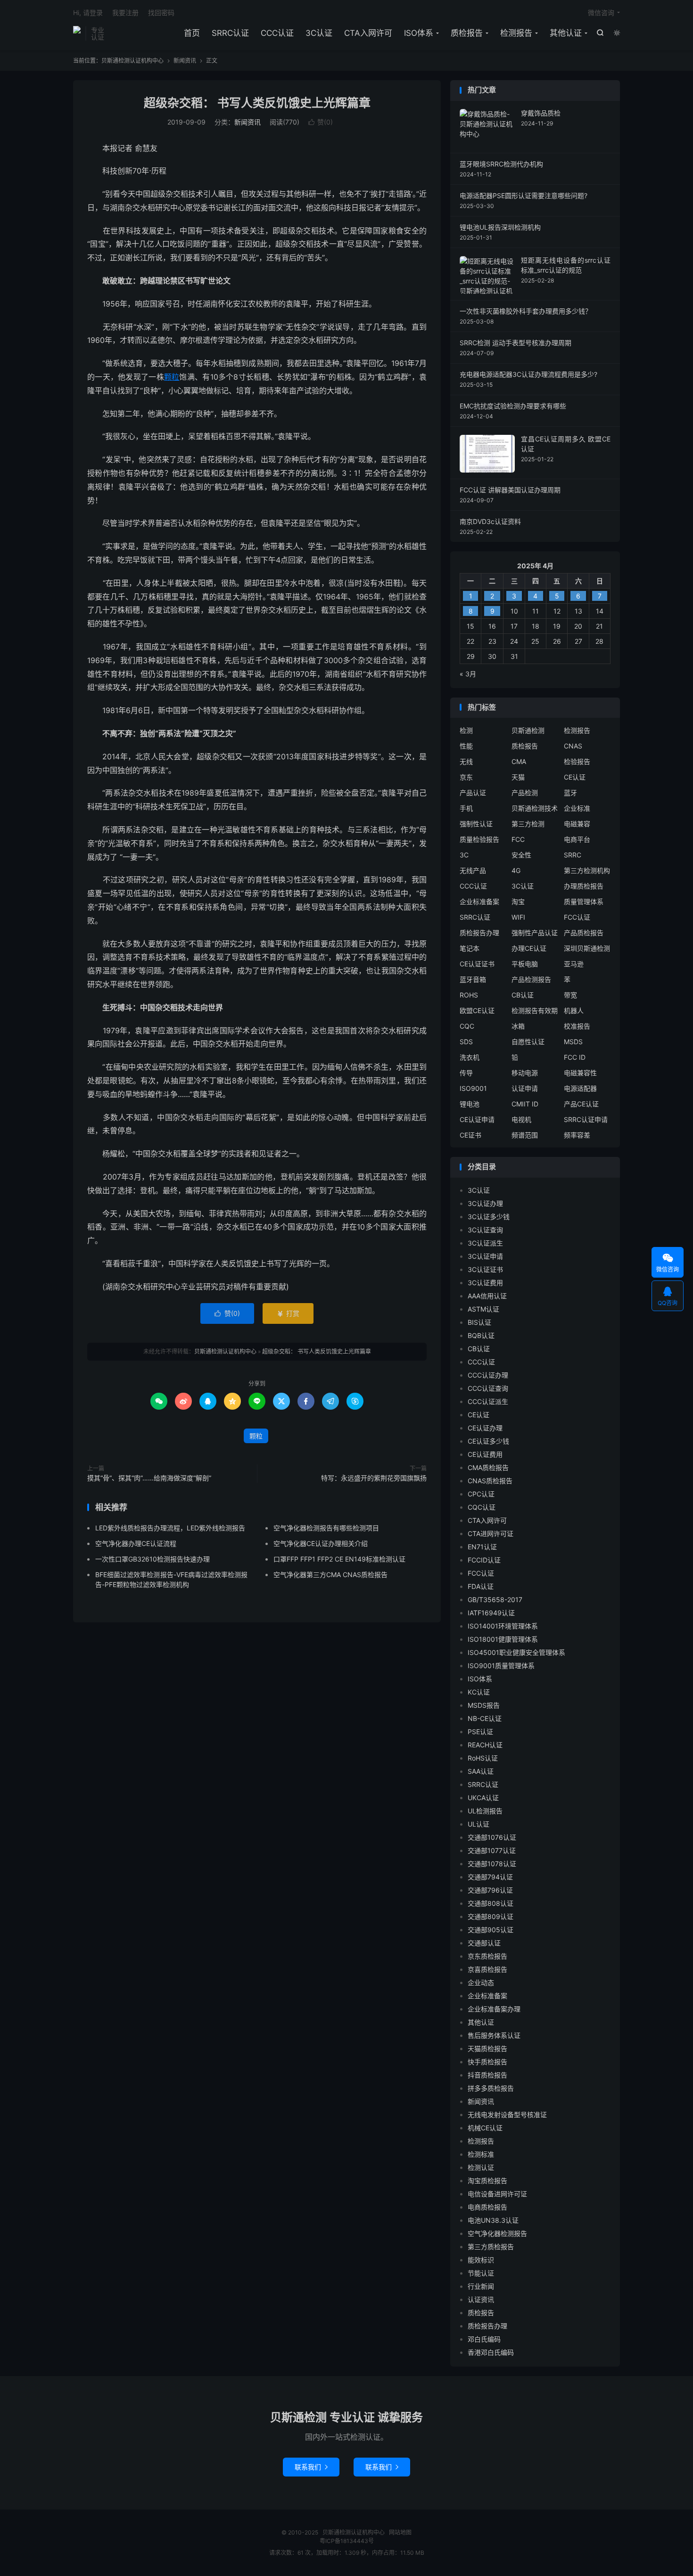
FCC (518, 839)
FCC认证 (577, 917)
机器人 (574, 1010)
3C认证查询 (485, 1230)
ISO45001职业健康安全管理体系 (516, 1652)
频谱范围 (525, 1135)
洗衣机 (470, 1057)
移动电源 (525, 1073)
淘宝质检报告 (487, 2181)
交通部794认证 (490, 1877)
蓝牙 (570, 793)
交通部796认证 (490, 1890)
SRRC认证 (230, 33)
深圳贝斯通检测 (587, 948)
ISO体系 (419, 33)
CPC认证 (481, 1494)
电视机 (521, 1119)
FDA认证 (481, 1586)
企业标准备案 (479, 902)
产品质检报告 (584, 933)
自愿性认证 (528, 1042)
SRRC (573, 855)
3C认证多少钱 (489, 1217)
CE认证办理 (485, 1428)
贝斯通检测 (528, 730)
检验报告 (577, 761)
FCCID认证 (484, 1560)
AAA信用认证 (487, 1296)
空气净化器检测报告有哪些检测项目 (326, 1528)
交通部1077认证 (492, 1850)
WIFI (518, 917)
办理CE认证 (529, 948)
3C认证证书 (485, 1269)
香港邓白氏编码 (491, 2352)
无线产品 (473, 870)
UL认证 (478, 1824)
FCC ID (575, 1057)
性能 (466, 746)
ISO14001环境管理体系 (503, 1626)
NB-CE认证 (485, 1718)
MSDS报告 (484, 1705)
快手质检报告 (487, 2062)
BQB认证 (481, 1335)
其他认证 (566, 33)
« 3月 (468, 674)
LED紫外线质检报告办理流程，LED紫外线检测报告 (170, 1528)
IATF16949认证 (491, 1613)
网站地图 (400, 2532)
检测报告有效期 (535, 1010)
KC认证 (479, 1692)
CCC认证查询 (488, 1388)
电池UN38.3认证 (493, 2220)
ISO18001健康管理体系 (503, 1639)
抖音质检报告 (487, 2075)
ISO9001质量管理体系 (501, 1666)
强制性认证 (476, 824)
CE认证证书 (477, 964)
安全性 (521, 855)
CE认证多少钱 (488, 1441)
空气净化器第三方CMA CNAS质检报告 (330, 1575)
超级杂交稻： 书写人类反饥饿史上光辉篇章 (257, 103)
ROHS (469, 995)
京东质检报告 (487, 1956)
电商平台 (577, 839)
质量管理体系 (584, 902)
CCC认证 (277, 33)
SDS (466, 1042)
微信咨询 (601, 12)
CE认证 (575, 777)
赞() (321, 122)
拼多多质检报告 (491, 2088)
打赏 (288, 1313)
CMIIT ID (525, 1104)
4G (516, 870)
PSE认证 (480, 1732)
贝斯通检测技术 (535, 808)
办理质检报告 (584, 886)
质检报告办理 (479, 933)
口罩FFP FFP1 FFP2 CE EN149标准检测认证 (339, 1559)
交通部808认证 (491, 1903)
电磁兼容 (577, 824)
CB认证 (523, 995)
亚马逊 (574, 964)
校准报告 (577, 1026)
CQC (467, 1026)
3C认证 (319, 33)
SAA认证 (481, 1771)
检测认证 (481, 2167)
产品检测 (525, 793)
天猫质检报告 (487, 2048)
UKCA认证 (483, 1798)
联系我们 (311, 2467)
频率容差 (577, 1135)
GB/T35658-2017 (495, 1600)
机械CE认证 (485, 2128)
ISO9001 (473, 1088)
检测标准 (481, 2154)
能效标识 (481, 2260)
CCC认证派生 (488, 1401)
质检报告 (467, 33)
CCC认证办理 (488, 1375)
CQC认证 (482, 1507)
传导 (466, 1073)
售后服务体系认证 (494, 2035)
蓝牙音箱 (473, 979)
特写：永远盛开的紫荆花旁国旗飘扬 (374, 1478)
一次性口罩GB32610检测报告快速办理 (153, 1559)
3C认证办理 (485, 1203)
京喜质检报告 (487, 1969)
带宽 (570, 995)
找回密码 (161, 12)
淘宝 (518, 902)
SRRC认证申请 (586, 1119)
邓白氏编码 (484, 2339)
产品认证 (473, 793)
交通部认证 (484, 1943)
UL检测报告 (485, 1811)
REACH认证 (485, 1745)
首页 (192, 33)
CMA (519, 761)
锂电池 (470, 1104)
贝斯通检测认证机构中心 (77, 33)
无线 (466, 761)
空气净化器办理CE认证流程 (136, 1543)
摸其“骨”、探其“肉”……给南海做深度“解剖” (149, 1478)
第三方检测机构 (587, 870)
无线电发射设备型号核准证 (507, 2115)
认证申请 (525, 1088)
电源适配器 (580, 1088)
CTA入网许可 (368, 33)
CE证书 (470, 1135)
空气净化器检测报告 (497, 2233)
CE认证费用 (485, 1454)
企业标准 (577, 808)
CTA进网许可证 (491, 1533)
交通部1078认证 (492, 1864)
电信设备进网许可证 (497, 2194)
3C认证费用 (485, 1283)
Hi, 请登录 (88, 12)
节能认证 (481, 2273)
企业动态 (481, 1982)
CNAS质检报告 (490, 1481)
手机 (466, 808)
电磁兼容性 (580, 1073)
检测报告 (516, 33)
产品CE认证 (581, 1104)
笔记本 (470, 948)
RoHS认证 (483, 1758)
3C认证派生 (485, 1243)
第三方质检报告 (491, 2247)
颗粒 (172, 377)
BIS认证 (479, 1322)
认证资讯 (481, 2299)
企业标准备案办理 (494, 2009)
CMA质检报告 (488, 1467)
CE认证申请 (477, 1119)
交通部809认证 (491, 1916)
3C (464, 855)
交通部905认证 (491, 1930)
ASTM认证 (483, 1309)
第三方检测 (528, 824)
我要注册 (125, 12)
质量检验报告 (479, 839)
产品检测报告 (531, 979)
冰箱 (518, 1026)
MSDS (573, 1042)
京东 (466, 777)
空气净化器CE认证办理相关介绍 (321, 1543)
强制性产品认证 (535, 933)
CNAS (573, 746)
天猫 (518, 777)
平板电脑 (525, 964)
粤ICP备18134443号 (347, 2541)
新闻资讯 (185, 61)
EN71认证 (482, 1547)
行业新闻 (481, 2286)
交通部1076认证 (492, 1837)
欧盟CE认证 (477, 1010)
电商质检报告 (487, 2207)
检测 (466, 730)
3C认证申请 (485, 1256)
